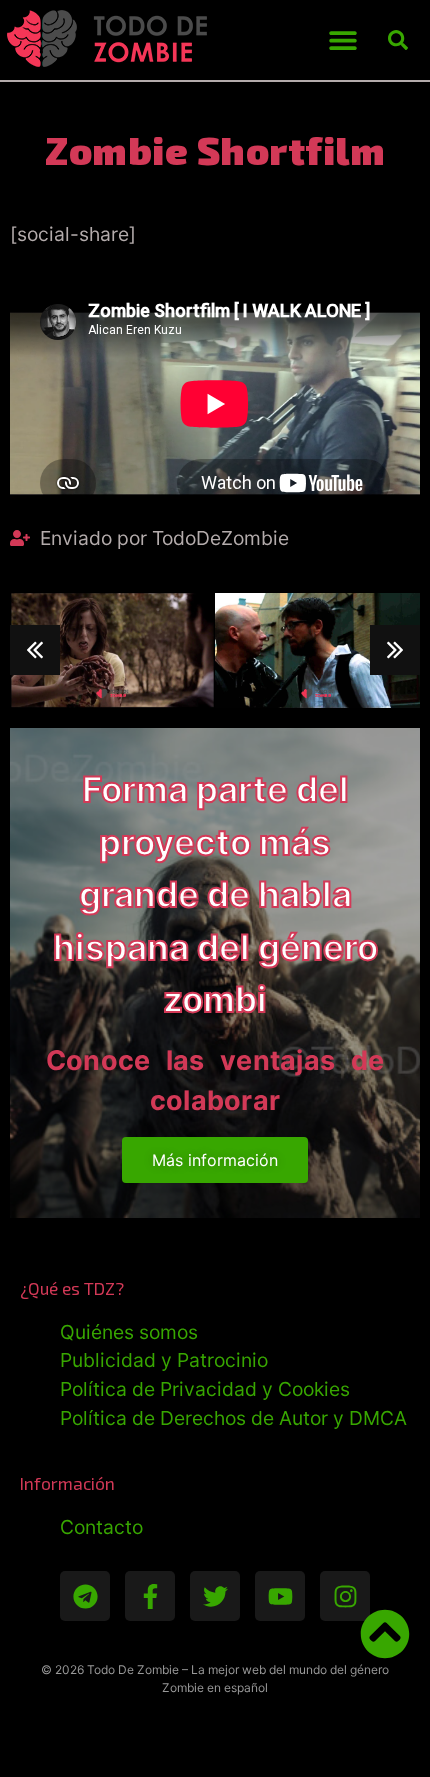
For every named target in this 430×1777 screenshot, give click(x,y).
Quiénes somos (129, 1332)
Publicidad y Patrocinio (164, 1360)
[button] (343, 40)
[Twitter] (215, 1596)
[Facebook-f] (150, 1596)
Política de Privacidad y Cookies (205, 1389)
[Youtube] (280, 1596)
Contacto (101, 1527)
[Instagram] (345, 1596)
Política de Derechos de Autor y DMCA (233, 1418)
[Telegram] (85, 1596)
